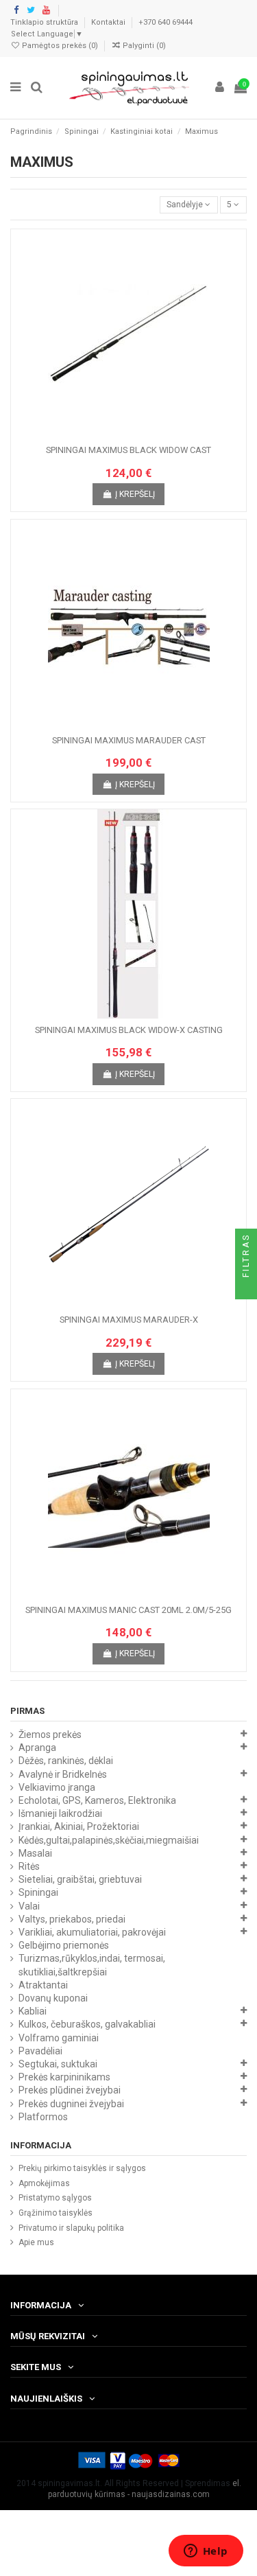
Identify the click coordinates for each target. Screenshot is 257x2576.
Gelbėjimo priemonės (64, 1945)
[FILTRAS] (246, 1288)
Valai (29, 1906)
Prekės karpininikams (64, 2077)
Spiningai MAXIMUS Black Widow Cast (128, 450)
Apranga (37, 1748)
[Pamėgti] (112, 434)
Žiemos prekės (50, 1734)
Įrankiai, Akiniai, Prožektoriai (79, 1826)
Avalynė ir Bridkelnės (63, 1774)
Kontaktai (109, 22)
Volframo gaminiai (59, 2038)
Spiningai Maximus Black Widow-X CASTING (129, 1030)
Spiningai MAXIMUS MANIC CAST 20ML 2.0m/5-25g (128, 1610)
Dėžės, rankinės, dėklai (66, 1761)
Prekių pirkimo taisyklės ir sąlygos (82, 2168)
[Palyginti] (129, 434)
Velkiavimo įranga (57, 1787)
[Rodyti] (145, 434)
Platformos (43, 2117)
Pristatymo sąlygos (55, 2198)
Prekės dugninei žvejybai (71, 2104)
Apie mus (36, 2242)
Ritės (29, 1866)
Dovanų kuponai (53, 1998)
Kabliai (33, 2011)
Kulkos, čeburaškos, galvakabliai (87, 2024)
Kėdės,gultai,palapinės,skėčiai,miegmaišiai (109, 1840)
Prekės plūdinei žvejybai (70, 2090)
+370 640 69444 (166, 22)
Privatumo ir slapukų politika (71, 2228)
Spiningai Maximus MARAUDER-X (129, 1320)
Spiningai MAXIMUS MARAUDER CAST (129, 740)
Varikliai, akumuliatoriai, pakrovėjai (92, 1932)
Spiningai (38, 1892)
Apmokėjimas (44, 2183)
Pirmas (27, 1711)
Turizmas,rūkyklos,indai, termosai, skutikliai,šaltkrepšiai (92, 1965)
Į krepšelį (135, 494)
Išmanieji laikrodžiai (60, 1813)
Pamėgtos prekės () (60, 46)
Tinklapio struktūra (45, 22)
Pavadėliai (40, 2051)
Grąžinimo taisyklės (56, 2213)
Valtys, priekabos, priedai (72, 1919)
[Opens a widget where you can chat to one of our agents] (206, 2552)
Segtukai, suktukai (58, 2064)
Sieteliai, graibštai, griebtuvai (80, 1879)
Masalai (35, 1853)
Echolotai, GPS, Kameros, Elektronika (97, 1800)
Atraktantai (43, 1985)
